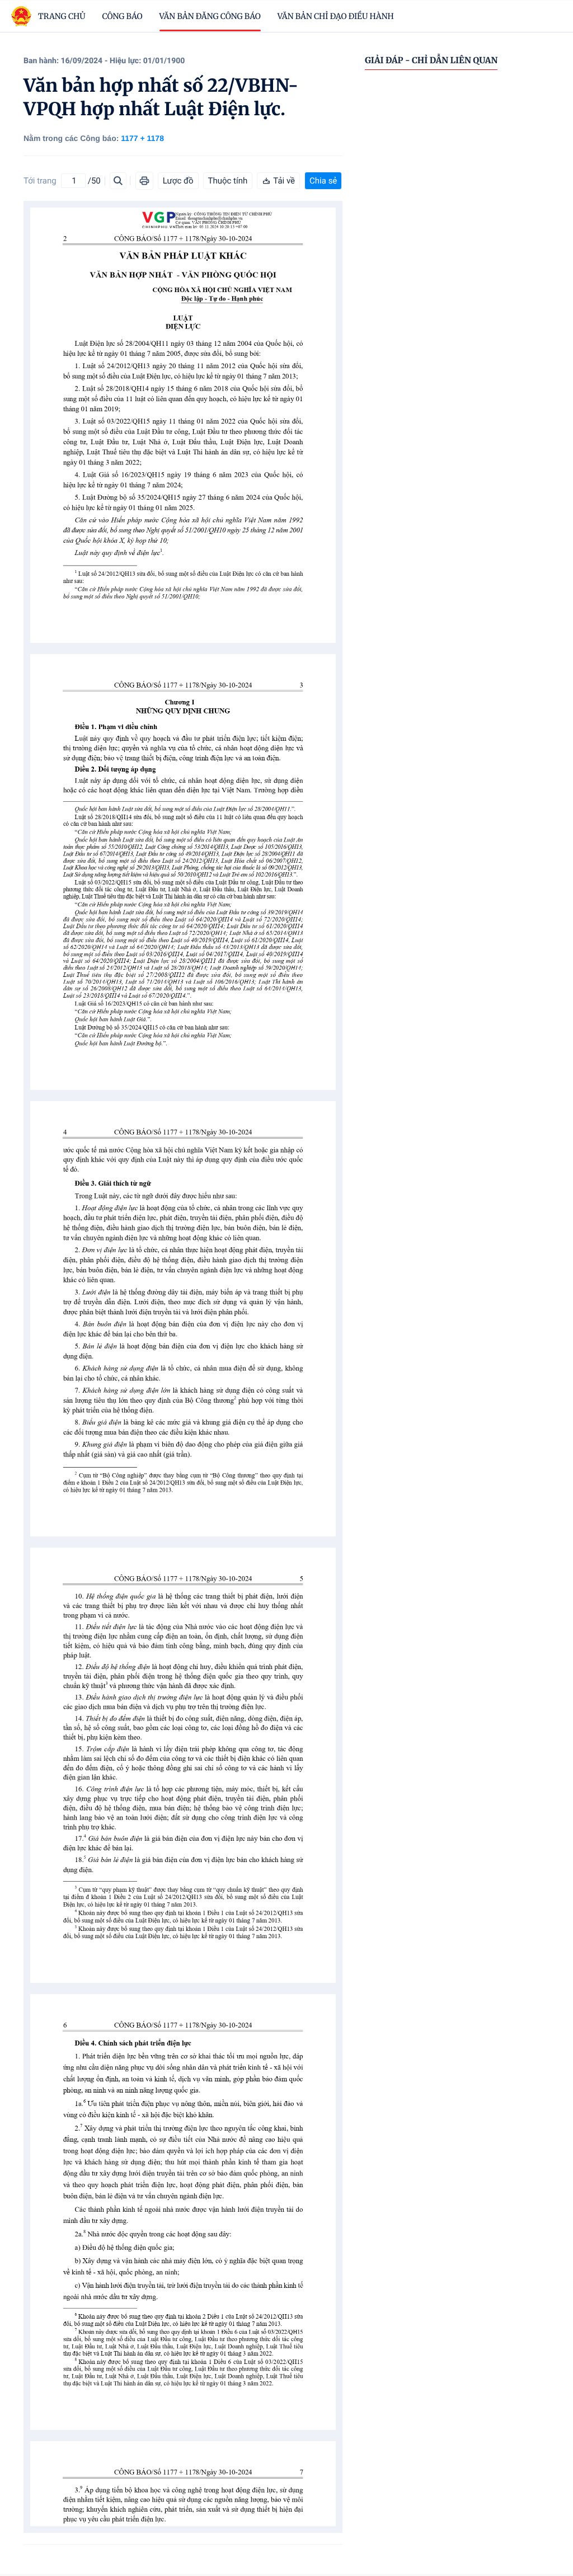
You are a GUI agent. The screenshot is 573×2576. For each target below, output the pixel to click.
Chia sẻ (323, 181)
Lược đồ (178, 181)
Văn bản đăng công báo (210, 16)
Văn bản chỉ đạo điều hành (336, 16)
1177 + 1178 (142, 138)
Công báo (123, 16)
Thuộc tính (228, 181)
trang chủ (62, 16)
